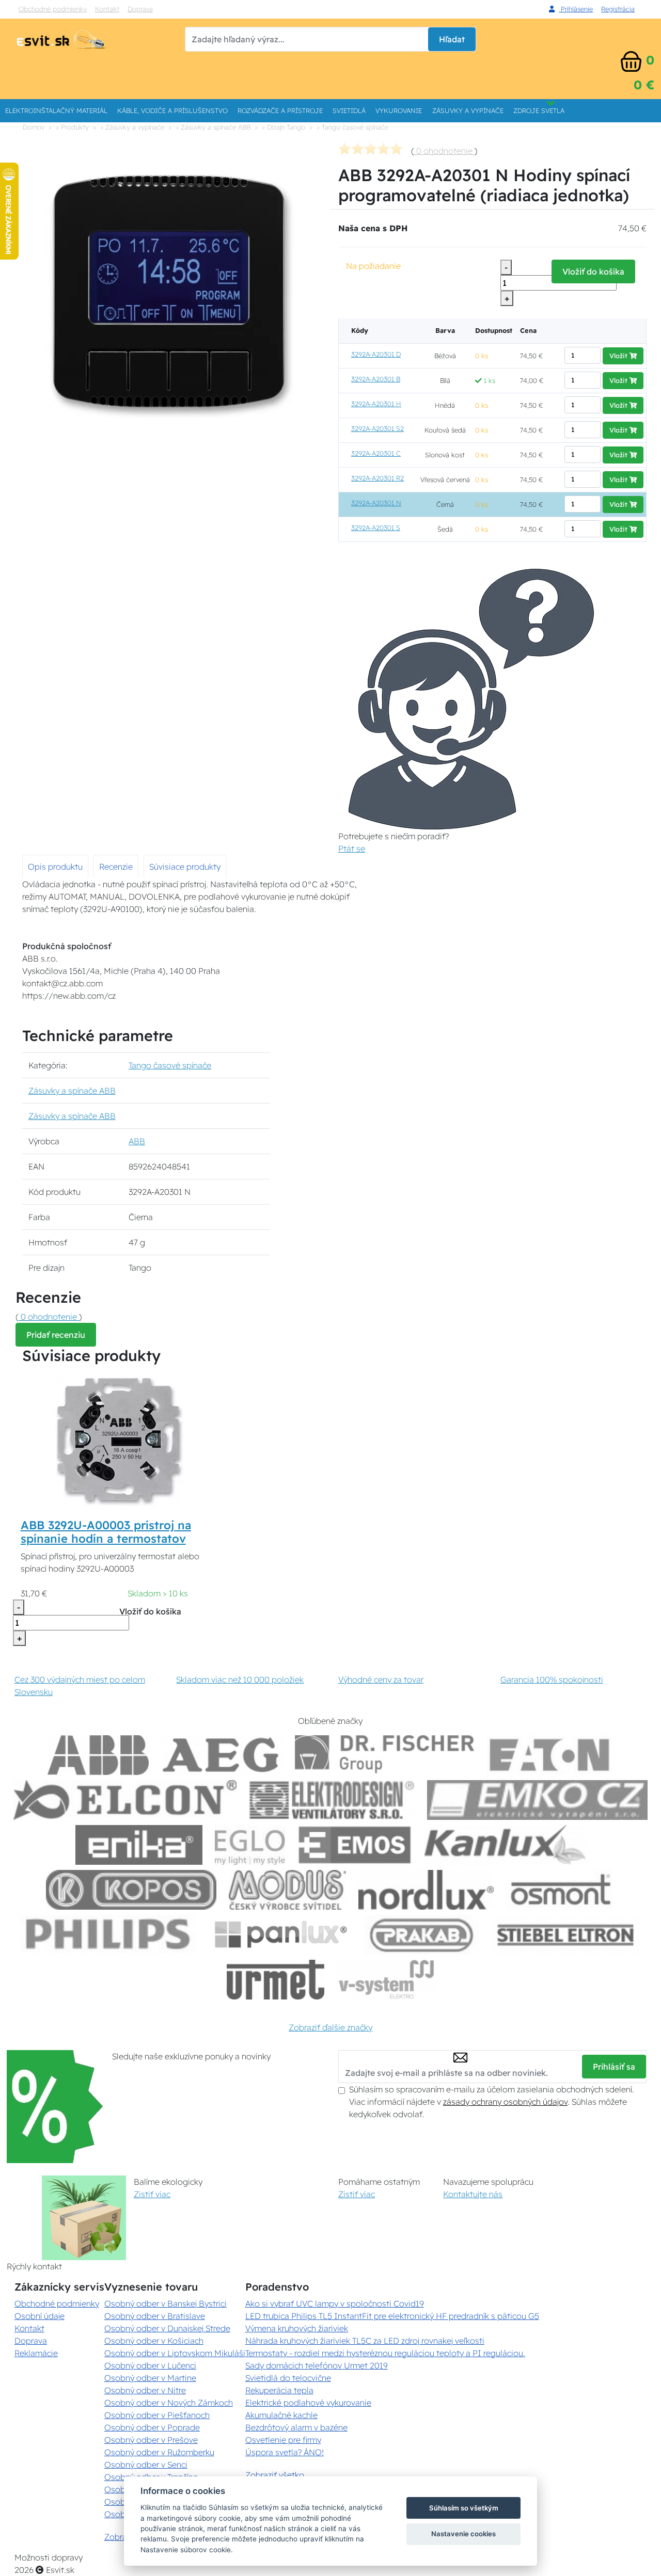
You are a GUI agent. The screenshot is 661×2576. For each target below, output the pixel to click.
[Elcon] (125, 1800)
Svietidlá (349, 110)
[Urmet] (276, 1980)
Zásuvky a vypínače (468, 110)
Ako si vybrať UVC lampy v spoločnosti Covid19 (335, 2303)
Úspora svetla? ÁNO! (285, 2452)
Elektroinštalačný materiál (56, 110)
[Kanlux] (505, 1845)
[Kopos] (131, 1890)
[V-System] (385, 1980)
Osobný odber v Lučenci (150, 2365)
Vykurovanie (399, 110)
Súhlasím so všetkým (464, 2508)
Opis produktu (55, 867)
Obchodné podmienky (53, 9)
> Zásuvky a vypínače (132, 127)
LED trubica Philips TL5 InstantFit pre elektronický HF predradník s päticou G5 (392, 2316)
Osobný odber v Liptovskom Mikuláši (175, 2353)
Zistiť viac (152, 2194)
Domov (34, 127)
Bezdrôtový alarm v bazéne (296, 2427)
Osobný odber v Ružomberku (159, 2452)
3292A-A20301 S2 (377, 428)
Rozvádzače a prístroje (280, 110)
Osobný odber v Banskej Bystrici (166, 2303)
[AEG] (222, 1755)
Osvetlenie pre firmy (283, 2440)
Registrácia (618, 9)
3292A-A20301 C (376, 453)
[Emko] (538, 1800)
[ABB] (98, 1755)
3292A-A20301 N (376, 503)
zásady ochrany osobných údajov (505, 2102)
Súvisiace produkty (185, 867)
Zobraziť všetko (275, 2475)
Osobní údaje (40, 2316)
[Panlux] (280, 1935)
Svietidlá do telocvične (288, 2378)
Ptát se (352, 849)
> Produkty (72, 127)
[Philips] (108, 1935)
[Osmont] (560, 1890)
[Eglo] (250, 1845)
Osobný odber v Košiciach (154, 2341)
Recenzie (116, 867)
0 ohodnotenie (444, 151)
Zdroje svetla (539, 110)
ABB (137, 1141)
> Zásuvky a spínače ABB (213, 127)
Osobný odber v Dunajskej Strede (167, 2328)
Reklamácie (36, 2353)
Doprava (140, 9)
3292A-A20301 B (376, 379)
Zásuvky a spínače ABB (72, 1091)
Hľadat (452, 39)
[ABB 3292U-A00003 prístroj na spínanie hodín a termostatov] (120, 1441)
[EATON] (550, 1755)
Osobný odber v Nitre (145, 2390)
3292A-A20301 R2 (377, 478)
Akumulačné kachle (281, 2415)
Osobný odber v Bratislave (155, 2316)
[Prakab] (422, 1935)
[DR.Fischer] (384, 1755)
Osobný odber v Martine (150, 2378)
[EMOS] (355, 1845)
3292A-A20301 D (376, 354)
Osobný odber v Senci (146, 2465)
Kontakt (107, 9)
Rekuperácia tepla (279, 2390)
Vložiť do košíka (593, 271)
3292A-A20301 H (376, 404)
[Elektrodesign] (332, 1800)
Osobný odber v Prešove (151, 2440)
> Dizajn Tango (284, 127)
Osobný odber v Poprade (152, 2427)
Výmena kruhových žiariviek (297, 2328)
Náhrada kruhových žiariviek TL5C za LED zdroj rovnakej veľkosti (365, 2341)
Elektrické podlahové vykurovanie (308, 2403)
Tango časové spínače (170, 1065)
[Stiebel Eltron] (566, 1935)
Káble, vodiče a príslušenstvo (172, 110)
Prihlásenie (576, 9)
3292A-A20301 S (376, 527)
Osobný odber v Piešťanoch (157, 2415)
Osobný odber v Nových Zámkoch (169, 2403)
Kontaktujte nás (473, 2194)
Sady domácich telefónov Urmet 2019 (317, 2365)
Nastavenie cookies (463, 2534)
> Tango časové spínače (352, 127)
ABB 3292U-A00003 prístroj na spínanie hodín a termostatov (106, 1532)
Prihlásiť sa (614, 2067)
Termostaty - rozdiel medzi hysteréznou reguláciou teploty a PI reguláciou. (385, 2353)
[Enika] (139, 1845)
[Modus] (287, 1890)
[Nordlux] (426, 1890)
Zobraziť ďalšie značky (330, 2027)
